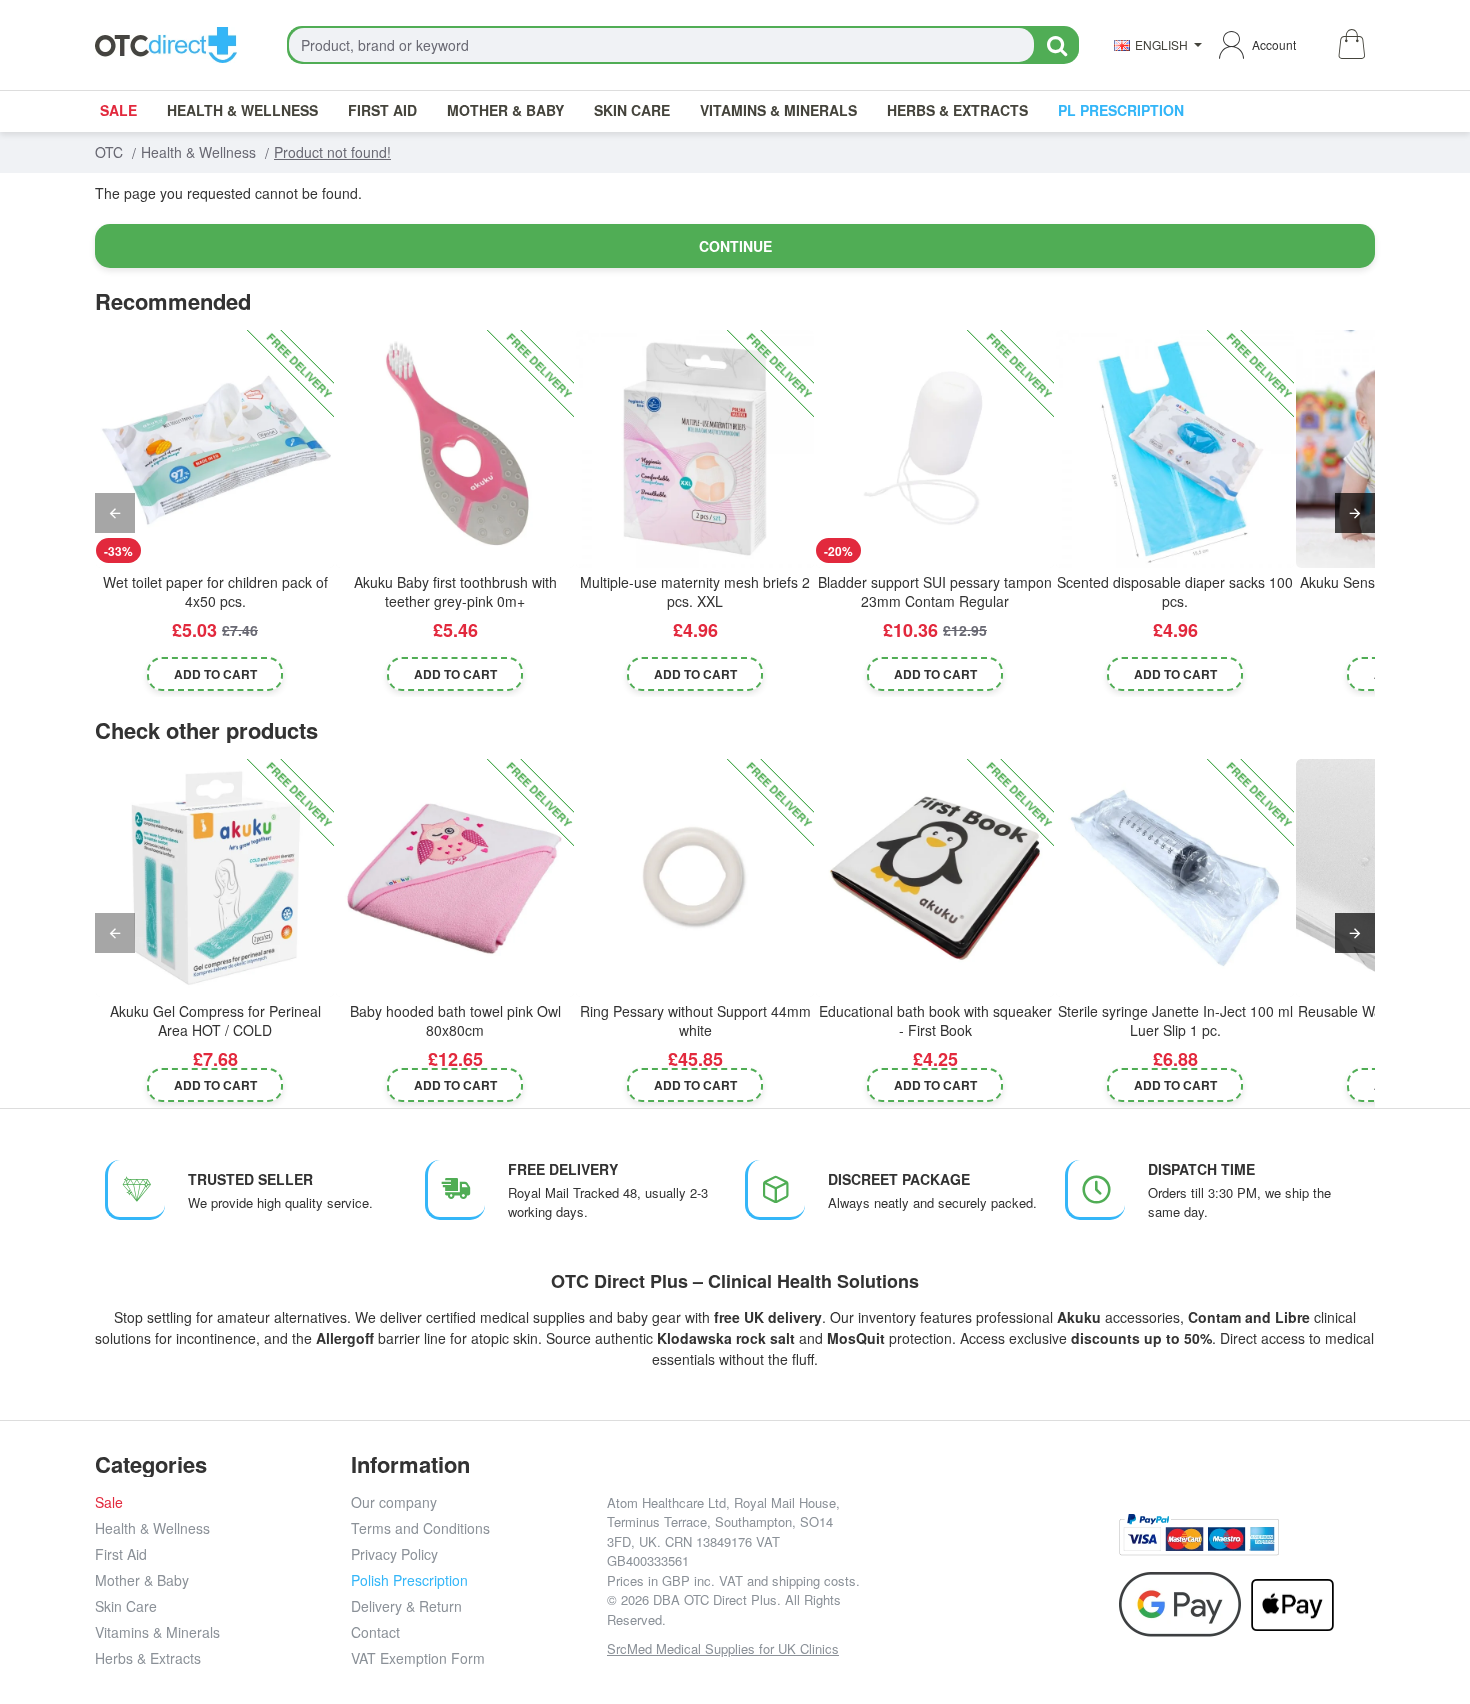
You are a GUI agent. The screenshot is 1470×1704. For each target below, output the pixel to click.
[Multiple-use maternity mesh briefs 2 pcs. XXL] (695, 449)
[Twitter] (991, 1549)
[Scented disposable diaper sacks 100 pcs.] (1175, 449)
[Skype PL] (991, 1594)
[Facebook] (901, 1549)
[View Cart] (1350, 45)
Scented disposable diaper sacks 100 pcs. (1175, 591)
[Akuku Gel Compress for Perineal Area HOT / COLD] (215, 878)
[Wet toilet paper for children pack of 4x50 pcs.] (215, 449)
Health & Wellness (198, 152)
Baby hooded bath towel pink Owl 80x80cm (455, 1020)
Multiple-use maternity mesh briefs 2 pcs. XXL (695, 591)
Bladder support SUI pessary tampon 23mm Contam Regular (935, 591)
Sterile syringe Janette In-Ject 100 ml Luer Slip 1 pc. (1175, 1020)
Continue (735, 246)
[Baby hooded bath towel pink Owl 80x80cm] (455, 878)
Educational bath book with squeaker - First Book (935, 1020)
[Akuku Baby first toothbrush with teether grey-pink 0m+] (455, 449)
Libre (1292, 1317)
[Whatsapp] (1081, 1549)
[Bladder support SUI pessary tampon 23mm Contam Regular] (935, 449)
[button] (215, 674)
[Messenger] (1036, 1549)
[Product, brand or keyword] (1056, 45)
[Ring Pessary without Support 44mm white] (695, 878)
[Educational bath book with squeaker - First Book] (935, 878)
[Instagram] (946, 1549)
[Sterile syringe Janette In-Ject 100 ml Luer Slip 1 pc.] (1175, 878)
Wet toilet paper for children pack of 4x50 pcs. (215, 591)
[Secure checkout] (1199, 1534)
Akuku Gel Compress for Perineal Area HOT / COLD (215, 1020)
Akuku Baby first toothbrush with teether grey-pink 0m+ (455, 591)
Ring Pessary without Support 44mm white (695, 1020)
